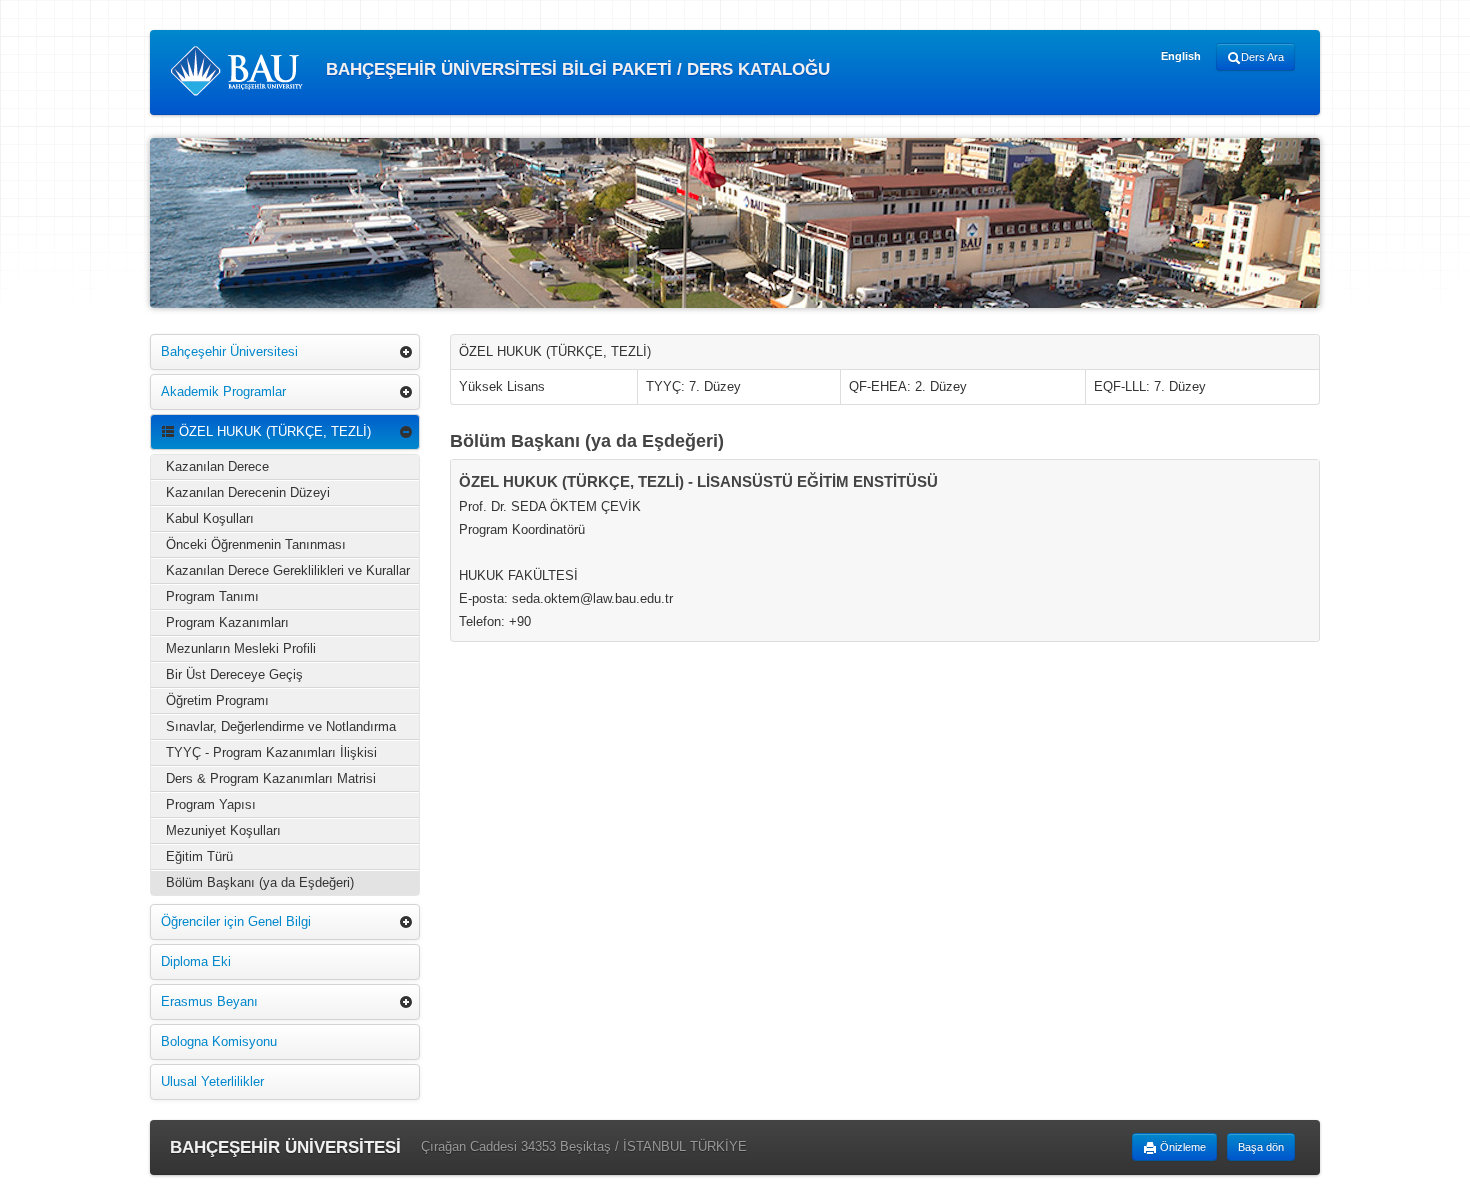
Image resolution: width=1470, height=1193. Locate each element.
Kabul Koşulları (210, 518)
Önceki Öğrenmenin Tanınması (256, 544)
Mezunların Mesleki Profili (241, 648)
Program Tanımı (212, 596)
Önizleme (1181, 1147)
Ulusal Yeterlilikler (212, 1081)
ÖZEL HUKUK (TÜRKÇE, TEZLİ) (273, 431)
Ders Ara (1262, 57)
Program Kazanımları (227, 622)
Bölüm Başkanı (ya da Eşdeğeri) (260, 882)
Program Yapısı (211, 804)
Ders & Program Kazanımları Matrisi (271, 778)
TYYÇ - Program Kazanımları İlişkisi (271, 752)
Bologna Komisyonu (219, 1041)
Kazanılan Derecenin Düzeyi (248, 492)
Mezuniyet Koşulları (223, 830)
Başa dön (1261, 1147)
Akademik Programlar (223, 391)
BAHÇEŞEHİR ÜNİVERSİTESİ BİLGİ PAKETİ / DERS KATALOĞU (575, 69)
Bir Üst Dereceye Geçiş (234, 674)
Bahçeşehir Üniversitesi (229, 351)
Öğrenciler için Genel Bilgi (236, 921)
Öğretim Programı (217, 700)
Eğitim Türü (199, 856)
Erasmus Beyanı (209, 1001)
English (1181, 56)
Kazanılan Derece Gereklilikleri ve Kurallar (288, 570)
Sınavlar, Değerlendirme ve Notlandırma (281, 726)
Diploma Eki (196, 961)
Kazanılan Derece (217, 466)
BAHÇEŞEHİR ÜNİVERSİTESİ (285, 1147)
